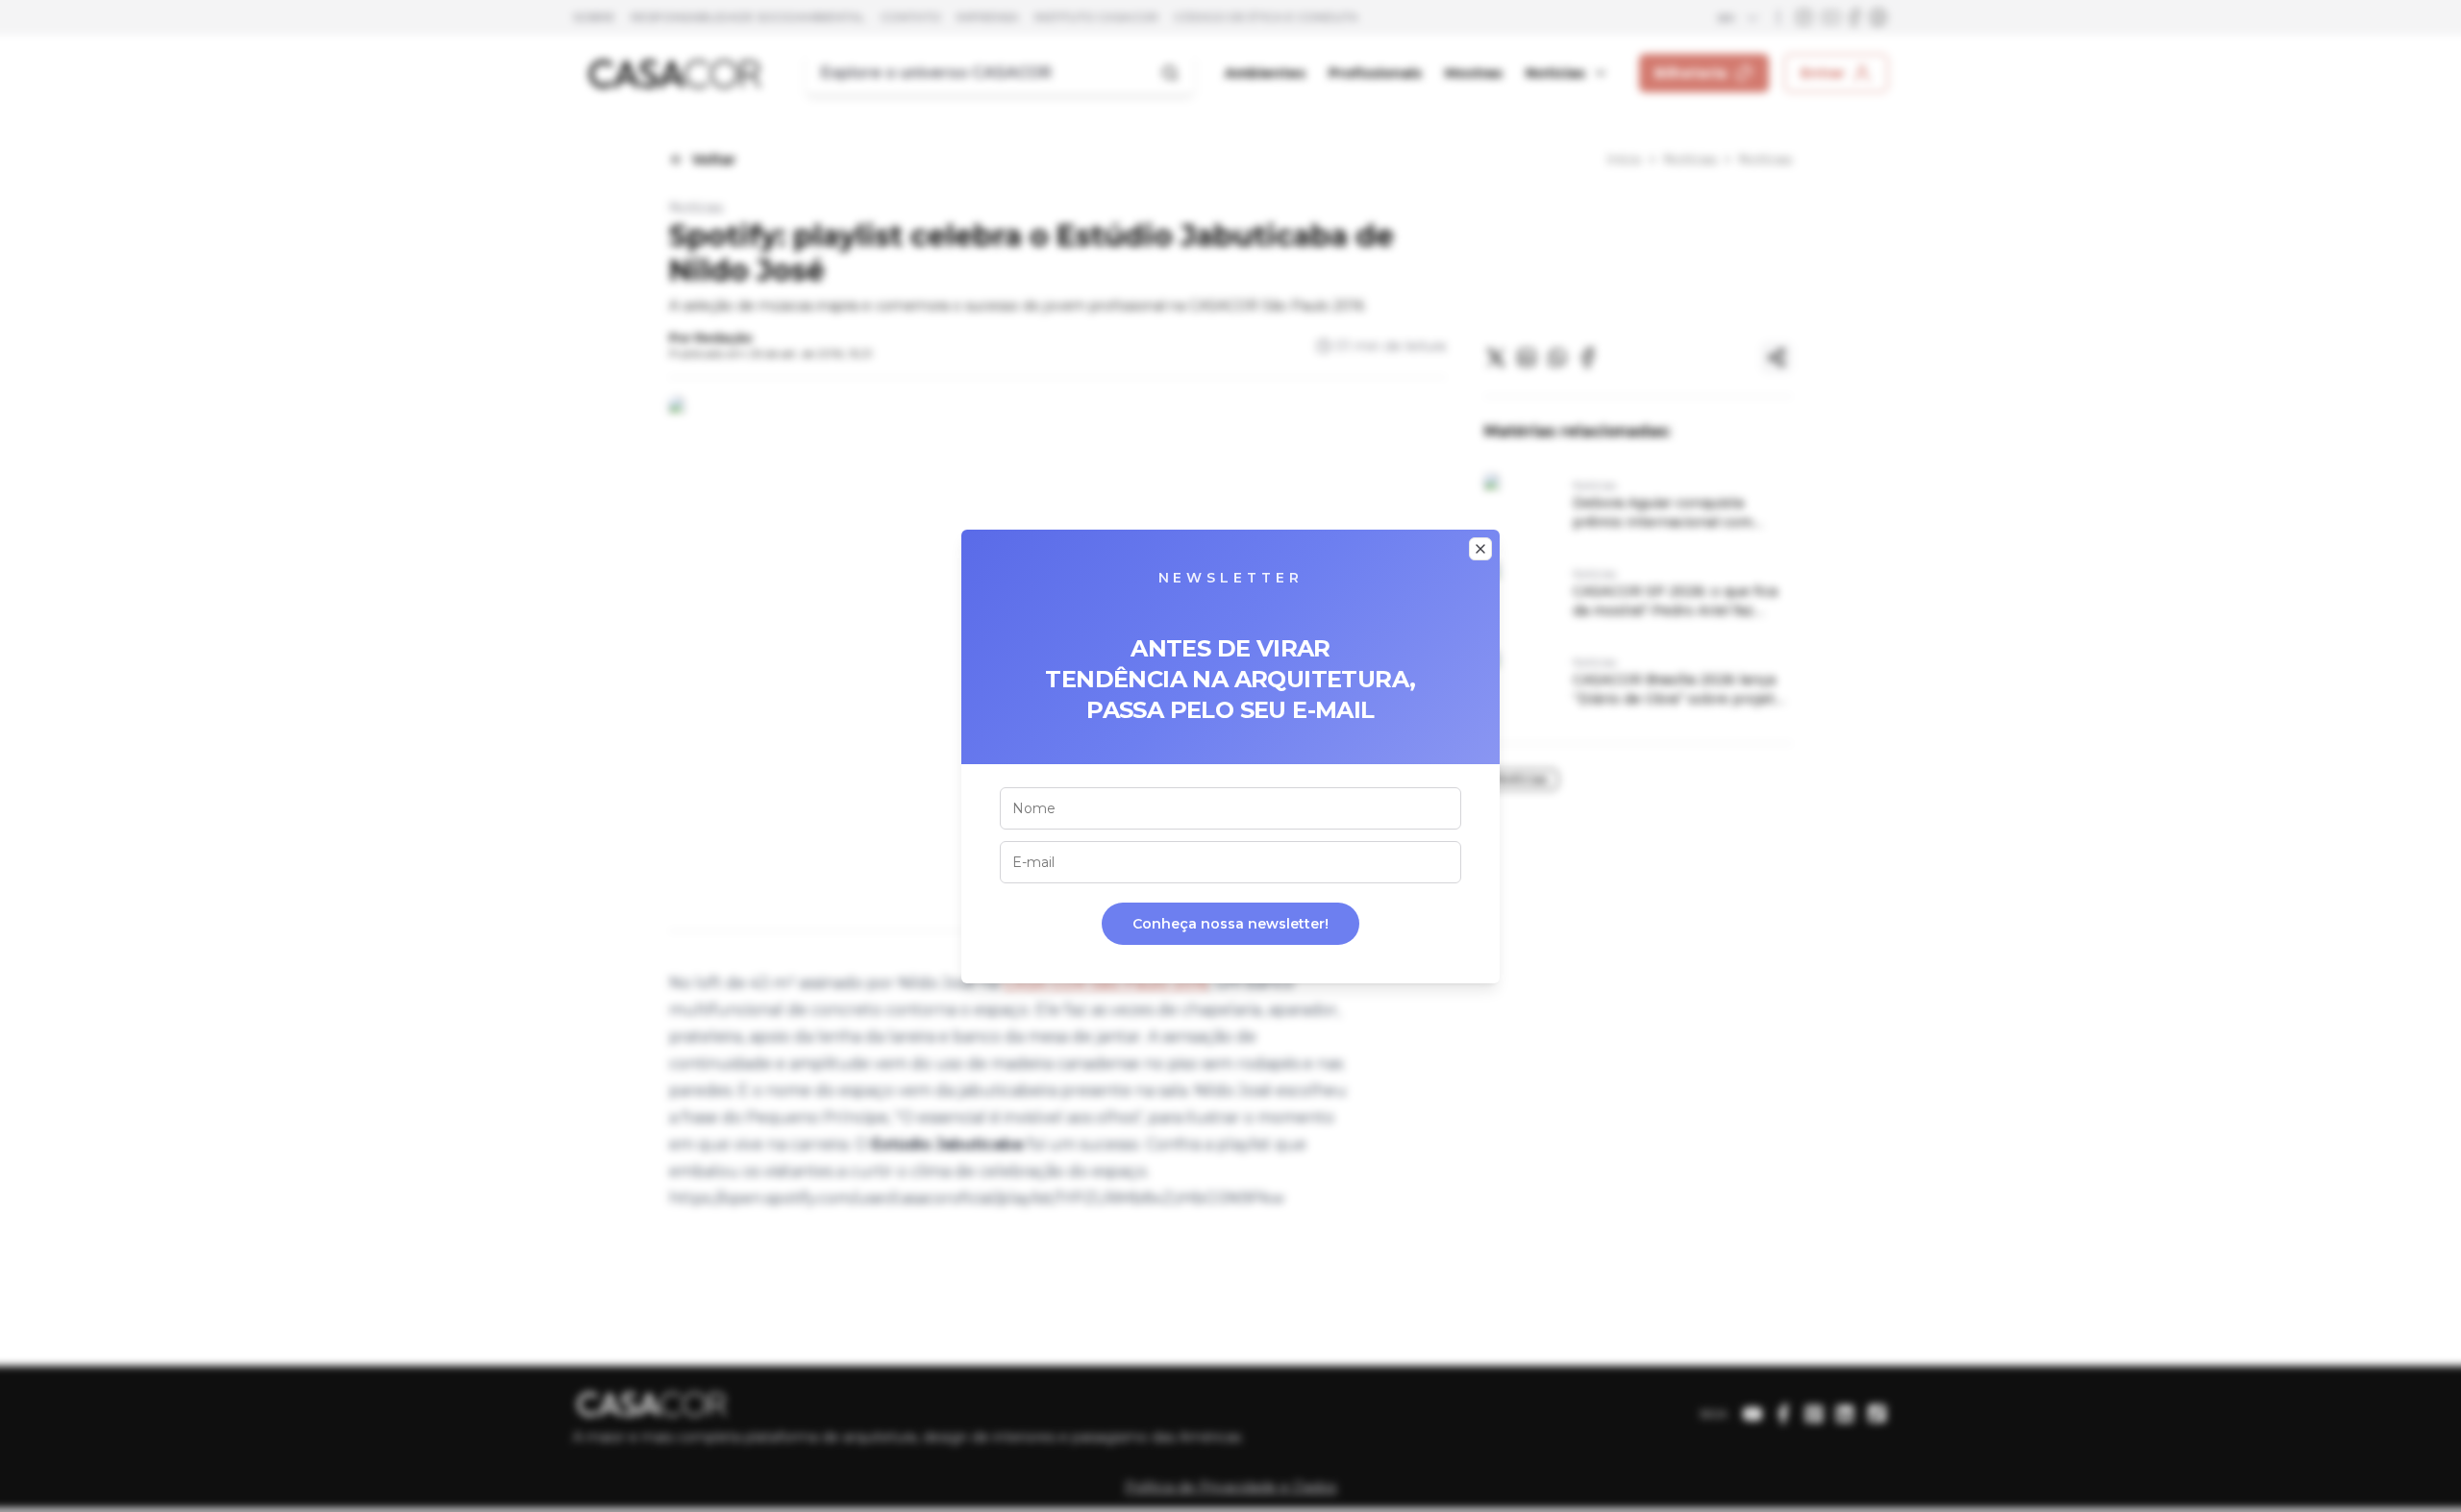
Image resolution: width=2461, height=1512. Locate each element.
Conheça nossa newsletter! (1230, 924)
